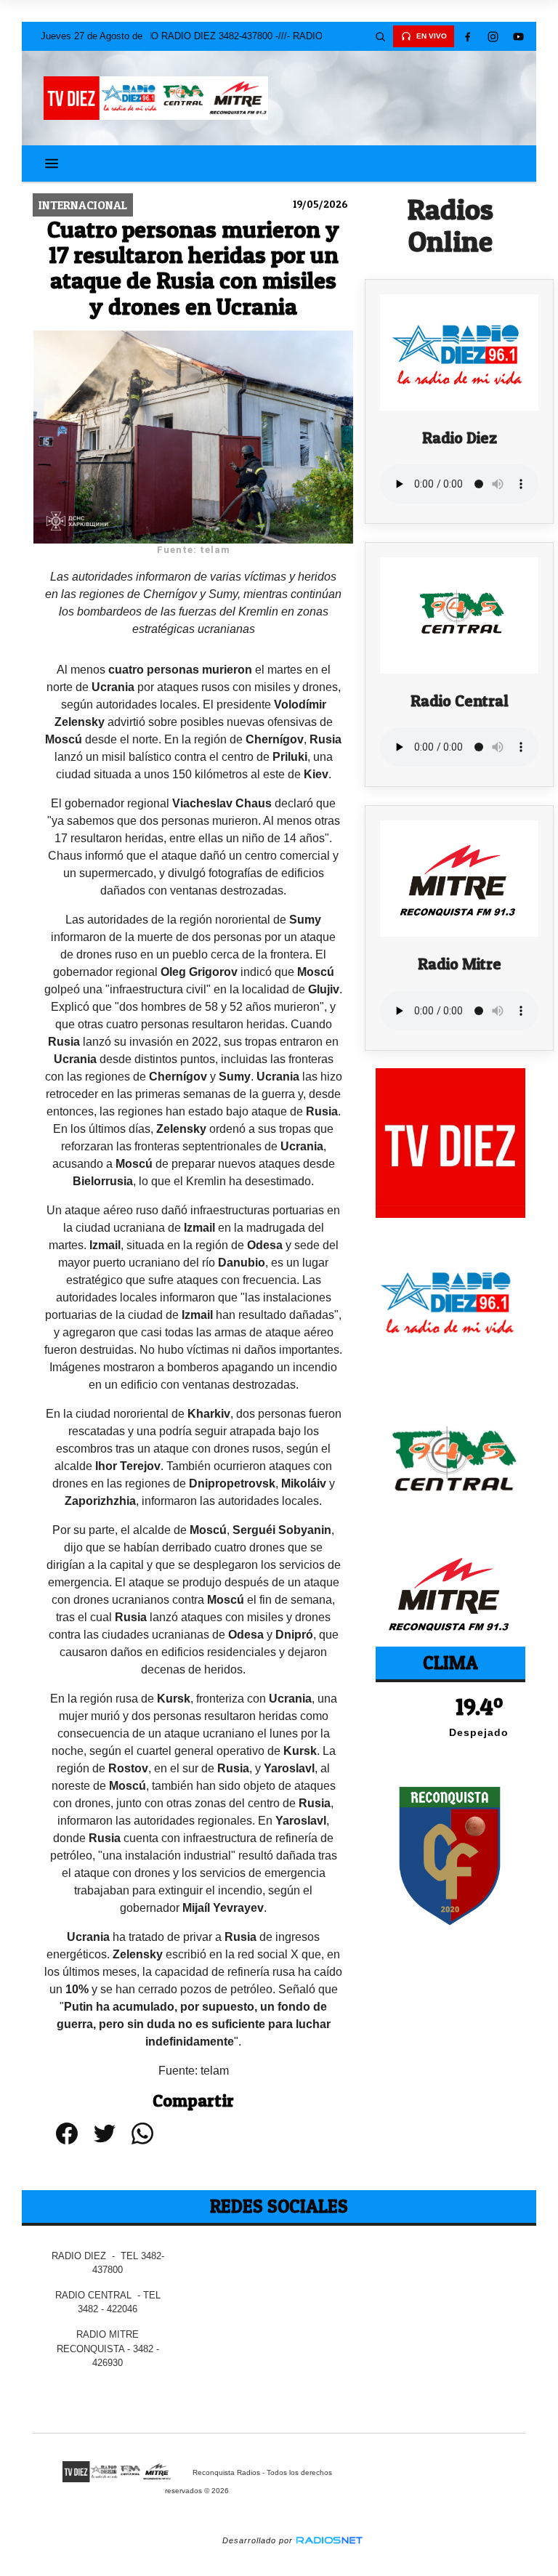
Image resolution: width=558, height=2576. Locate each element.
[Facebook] (467, 36)
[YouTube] (518, 36)
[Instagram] (493, 36)
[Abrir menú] (52, 163)
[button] (380, 36)
